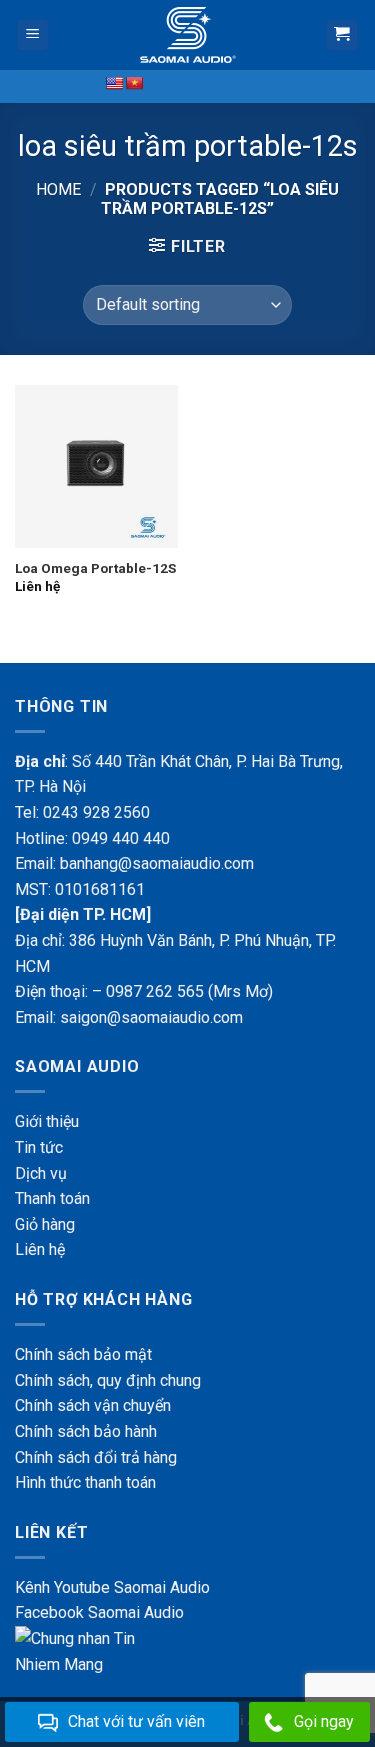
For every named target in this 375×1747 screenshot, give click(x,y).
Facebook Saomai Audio (99, 1612)
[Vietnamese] (134, 83)
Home (58, 189)
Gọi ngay (324, 1721)
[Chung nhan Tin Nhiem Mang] (90, 1650)
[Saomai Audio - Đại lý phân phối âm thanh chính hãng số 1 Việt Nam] (188, 35)
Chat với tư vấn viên (136, 1721)
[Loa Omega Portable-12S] (96, 466)
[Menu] (33, 35)
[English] (114, 83)
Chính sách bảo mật (83, 1354)
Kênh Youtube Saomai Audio (112, 1587)
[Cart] (342, 35)
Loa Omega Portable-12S (95, 568)
